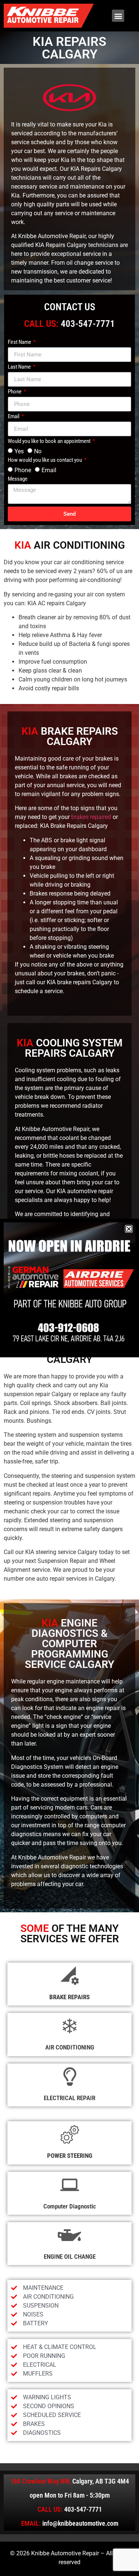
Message (18, 479)
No (38, 451)
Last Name (20, 367)
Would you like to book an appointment (50, 441)
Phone (15, 392)
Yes (19, 451)
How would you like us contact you (45, 460)
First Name (20, 342)
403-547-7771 (88, 324)
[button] (118, 16)
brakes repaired (91, 817)
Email (14, 417)
